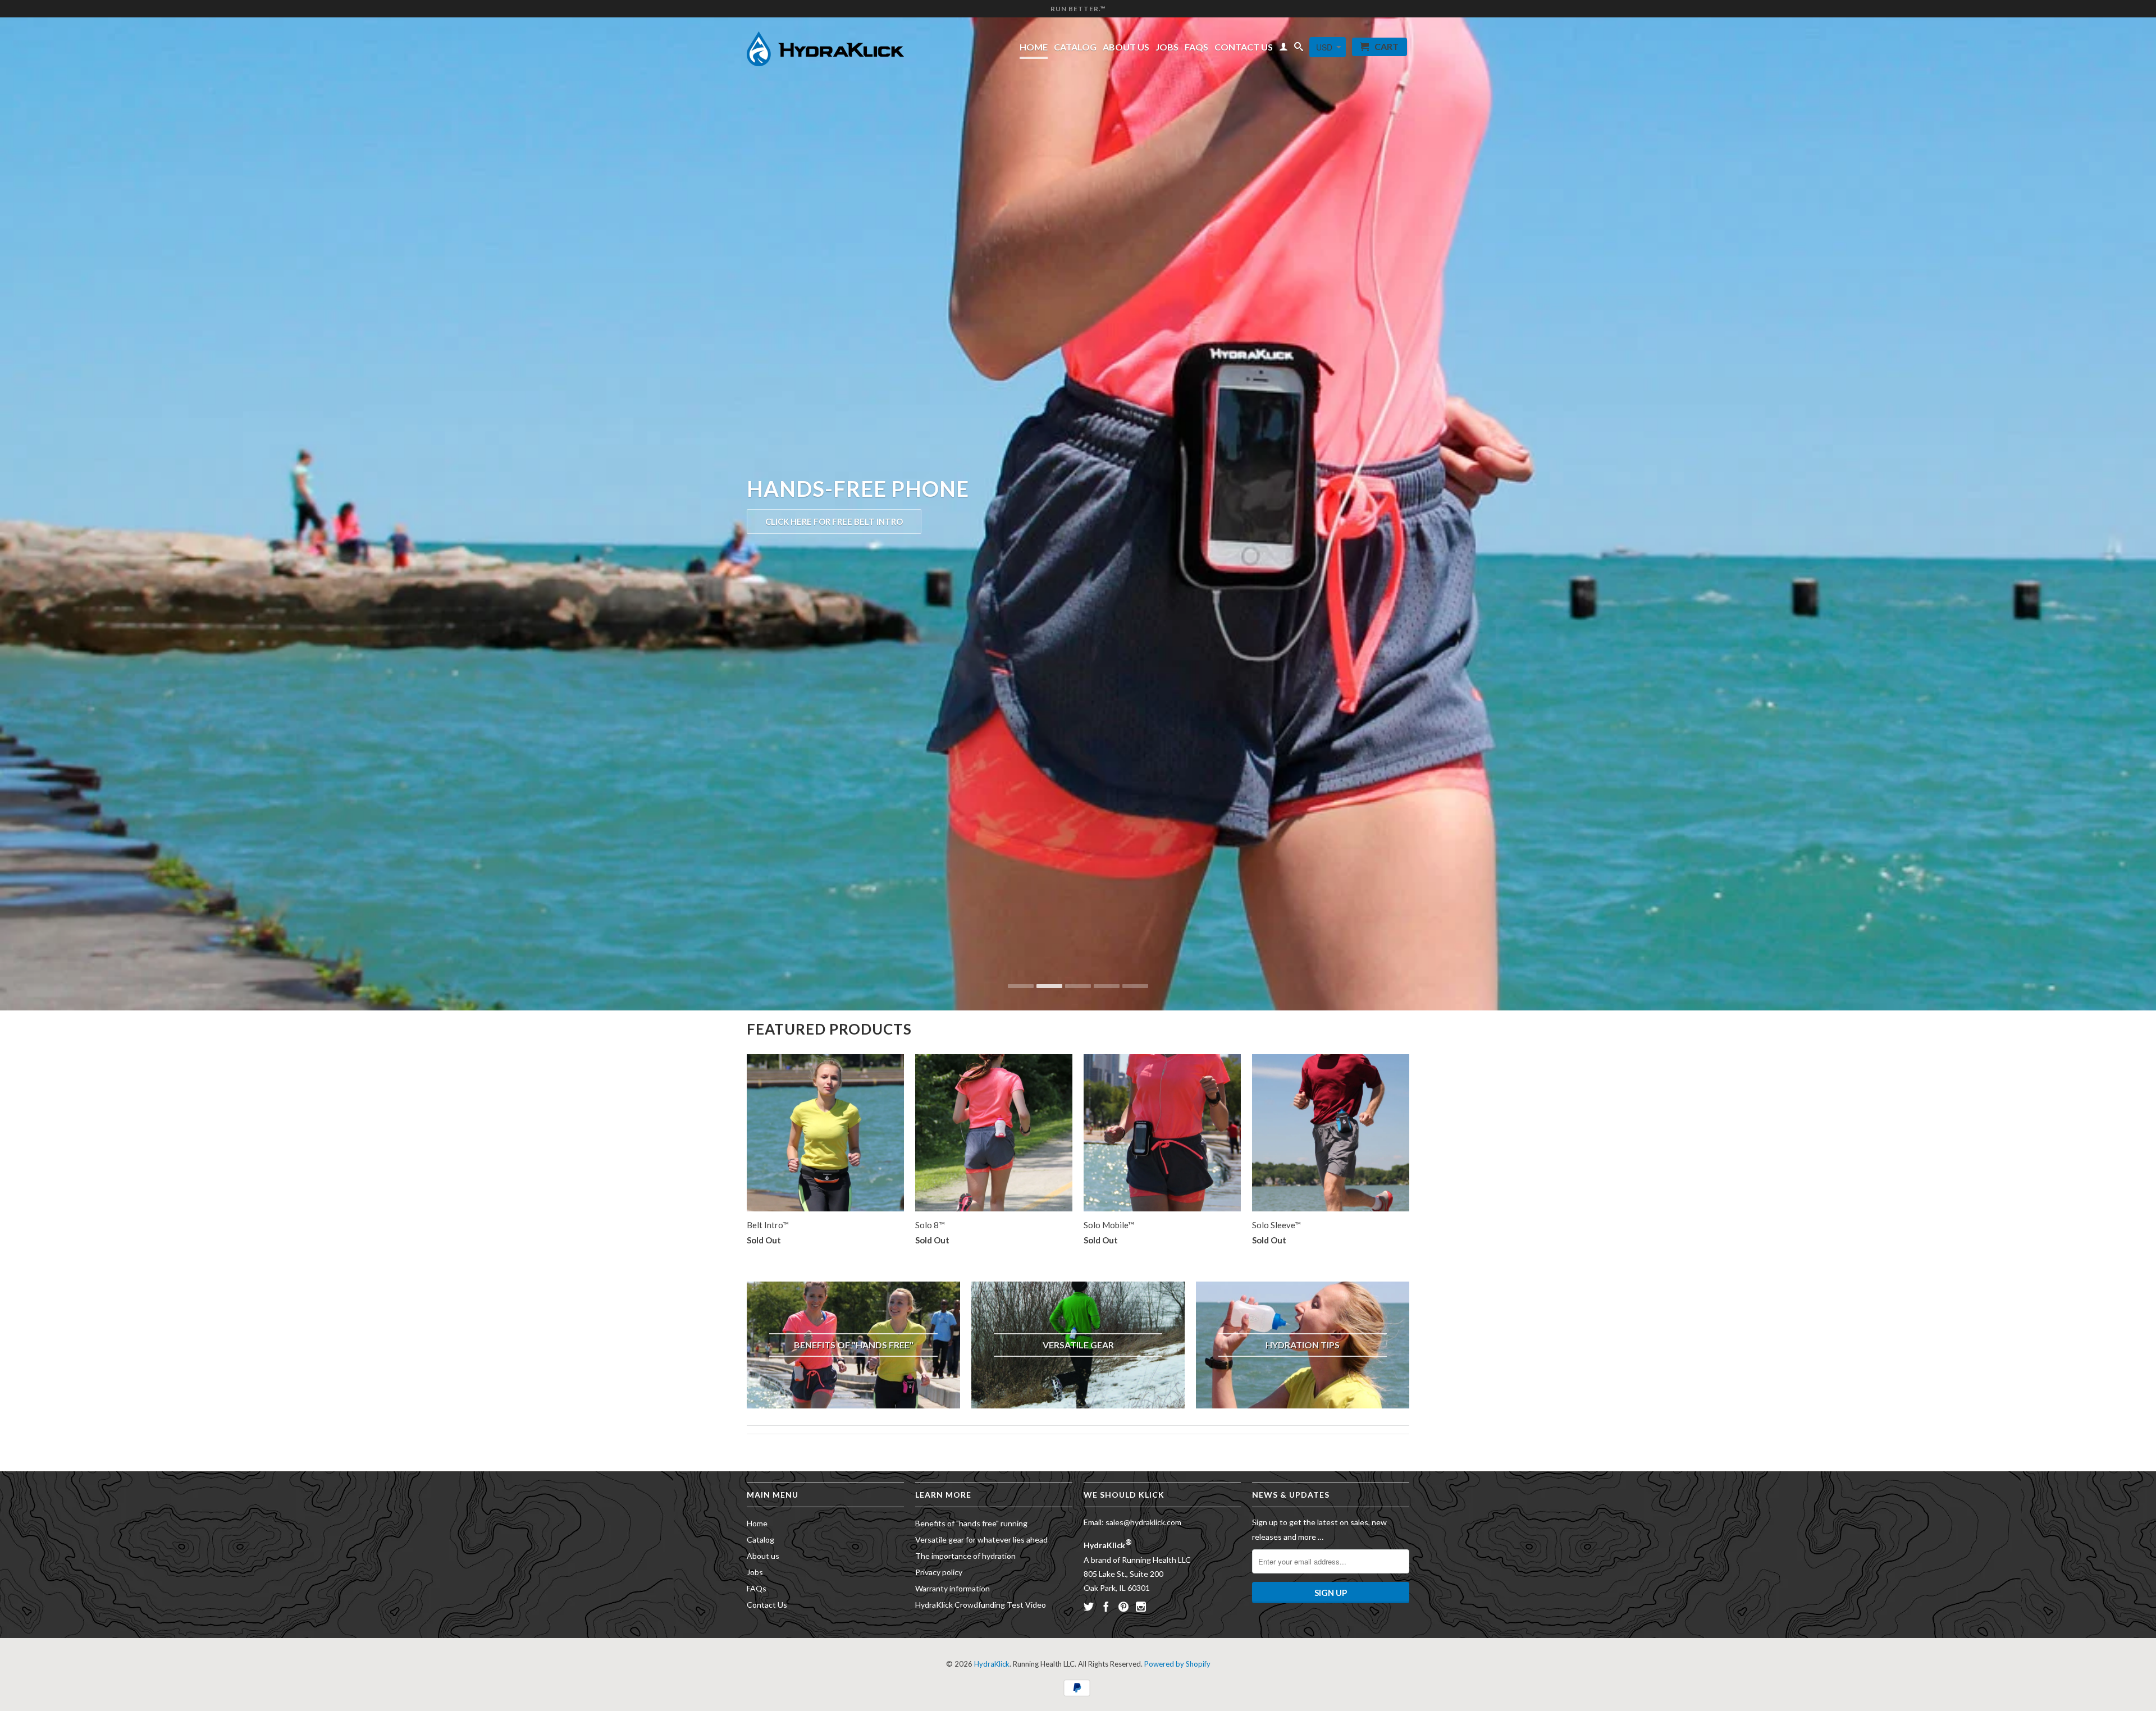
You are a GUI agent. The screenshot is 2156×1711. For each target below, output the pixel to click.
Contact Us (1244, 47)
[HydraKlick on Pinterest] (1123, 1607)
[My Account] (1283, 49)
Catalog (1075, 47)
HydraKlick (992, 1664)
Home (1034, 47)
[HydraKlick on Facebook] (1106, 1607)
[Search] (1299, 49)
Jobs (1167, 47)
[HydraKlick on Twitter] (1089, 1607)
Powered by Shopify (1177, 1664)
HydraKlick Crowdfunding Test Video (981, 1605)
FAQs (1196, 47)
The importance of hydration (965, 1556)
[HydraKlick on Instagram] (1141, 1607)
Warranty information (953, 1588)
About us (1126, 47)
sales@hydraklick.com (1143, 1522)
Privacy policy (939, 1572)
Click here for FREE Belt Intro (834, 521)
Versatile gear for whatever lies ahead (981, 1540)
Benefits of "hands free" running (971, 1523)
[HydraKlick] (825, 46)
